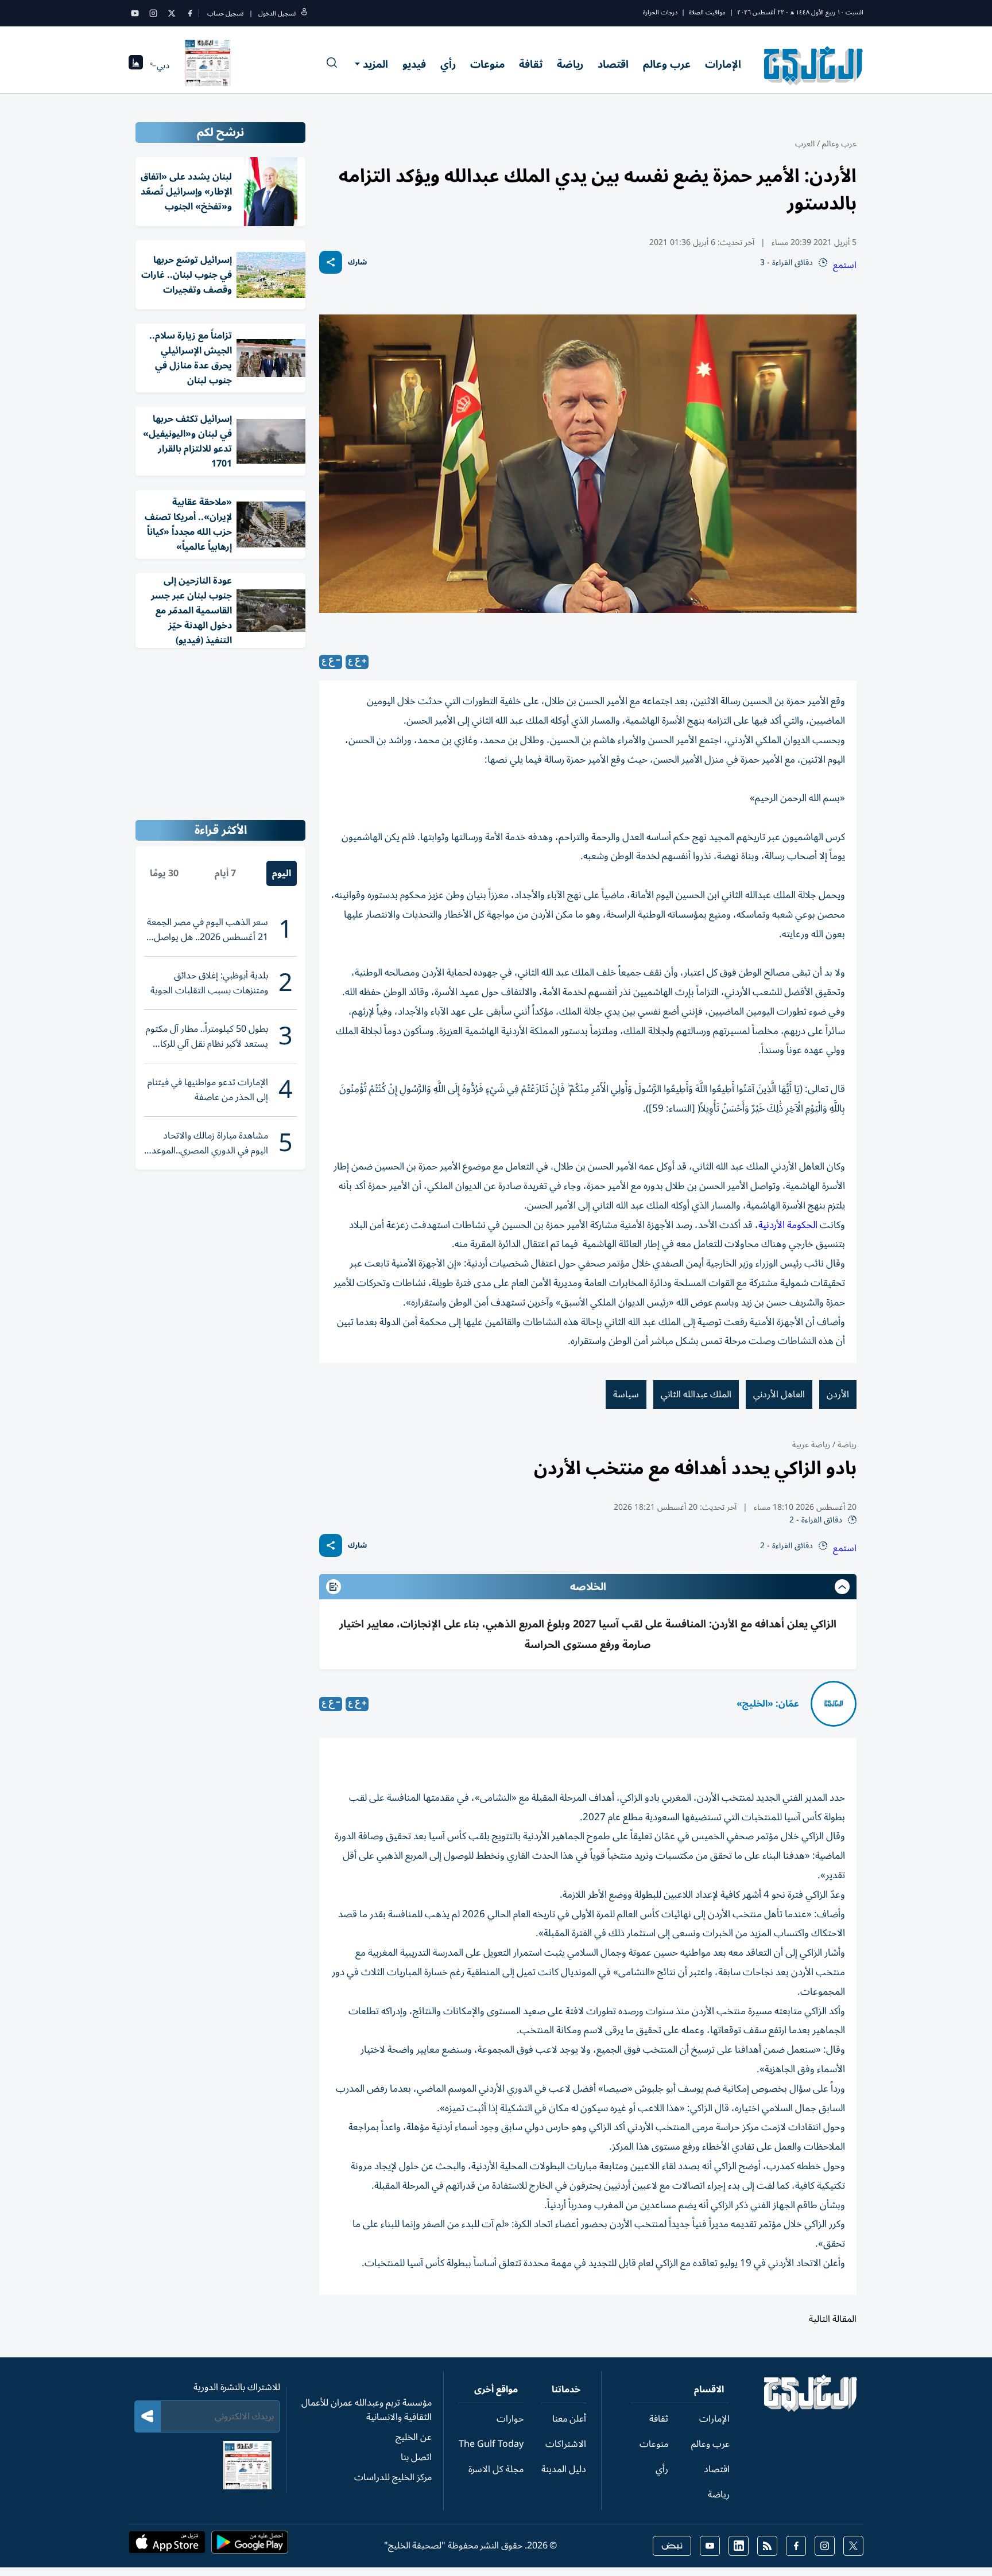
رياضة (570, 64)
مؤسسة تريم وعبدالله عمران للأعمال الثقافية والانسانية (367, 2410)
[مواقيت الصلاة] (136, 66)
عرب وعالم (667, 64)
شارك (357, 263)
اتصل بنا (416, 2457)
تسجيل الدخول (277, 13)
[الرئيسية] (811, 2409)
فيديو (414, 64)
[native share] (331, 262)
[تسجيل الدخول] (304, 13)
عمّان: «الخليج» (768, 1704)
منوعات (487, 64)
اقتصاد (613, 64)
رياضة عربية (811, 1445)
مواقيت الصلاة (707, 12)
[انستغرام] (153, 13)
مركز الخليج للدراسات (393, 2477)
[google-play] (250, 2546)
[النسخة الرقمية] (208, 65)
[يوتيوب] (135, 13)
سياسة (626, 1394)
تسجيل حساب (225, 13)
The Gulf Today (491, 2444)
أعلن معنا (569, 2419)
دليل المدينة (564, 2469)
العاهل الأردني (779, 1394)
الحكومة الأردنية (788, 1225)
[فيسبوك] (190, 13)
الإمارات (723, 64)
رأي (448, 64)
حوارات (510, 2419)
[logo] (814, 65)
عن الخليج (414, 2437)
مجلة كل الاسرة (496, 2469)
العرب (805, 144)
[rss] (767, 2546)
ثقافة (531, 64)
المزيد (375, 64)
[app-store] (167, 2546)
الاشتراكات (566, 2444)
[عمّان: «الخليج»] (834, 1704)
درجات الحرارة (660, 12)
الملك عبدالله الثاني (696, 1394)
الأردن (838, 1394)
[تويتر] (172, 13)
